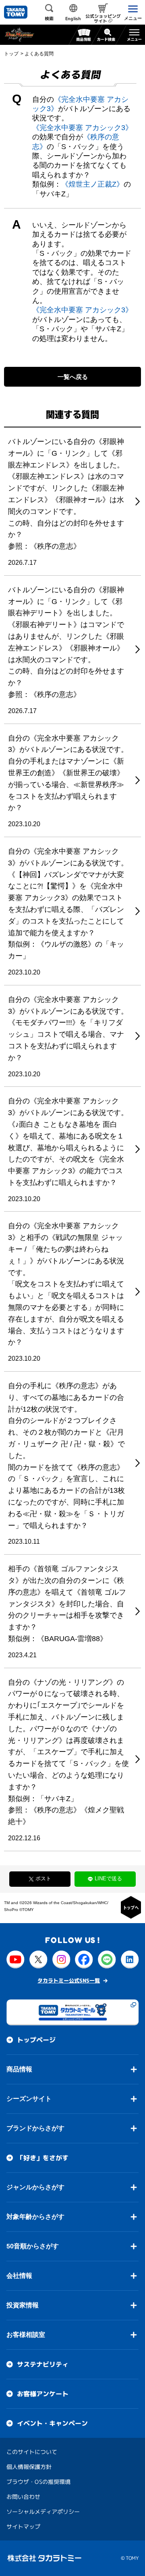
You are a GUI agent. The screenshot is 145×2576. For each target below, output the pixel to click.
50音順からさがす (33, 2246)
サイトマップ (23, 2527)
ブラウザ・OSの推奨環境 (38, 2482)
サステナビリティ (43, 2364)
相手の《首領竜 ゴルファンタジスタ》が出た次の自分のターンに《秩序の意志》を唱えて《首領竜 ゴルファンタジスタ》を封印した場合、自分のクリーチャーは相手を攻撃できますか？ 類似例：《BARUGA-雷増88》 (67, 1604)
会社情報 (19, 2276)
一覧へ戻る (73, 377)
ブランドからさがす (35, 2128)
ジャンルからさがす (35, 2187)
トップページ (36, 2040)
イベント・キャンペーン (52, 2423)
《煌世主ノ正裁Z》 (92, 184)
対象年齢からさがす (35, 2217)
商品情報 (19, 2069)
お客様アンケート (43, 2394)
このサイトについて (32, 2452)
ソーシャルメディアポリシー (43, 2512)
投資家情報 (23, 2305)
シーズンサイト (29, 2099)
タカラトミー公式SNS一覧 (69, 1980)
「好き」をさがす (43, 2158)
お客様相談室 (26, 2335)
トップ (11, 54)
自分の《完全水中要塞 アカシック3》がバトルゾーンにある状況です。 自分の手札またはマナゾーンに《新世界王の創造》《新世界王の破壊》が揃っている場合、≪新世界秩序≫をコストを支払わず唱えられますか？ (68, 773)
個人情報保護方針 (29, 2467)
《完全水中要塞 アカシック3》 (82, 128)
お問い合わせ (23, 2497)
